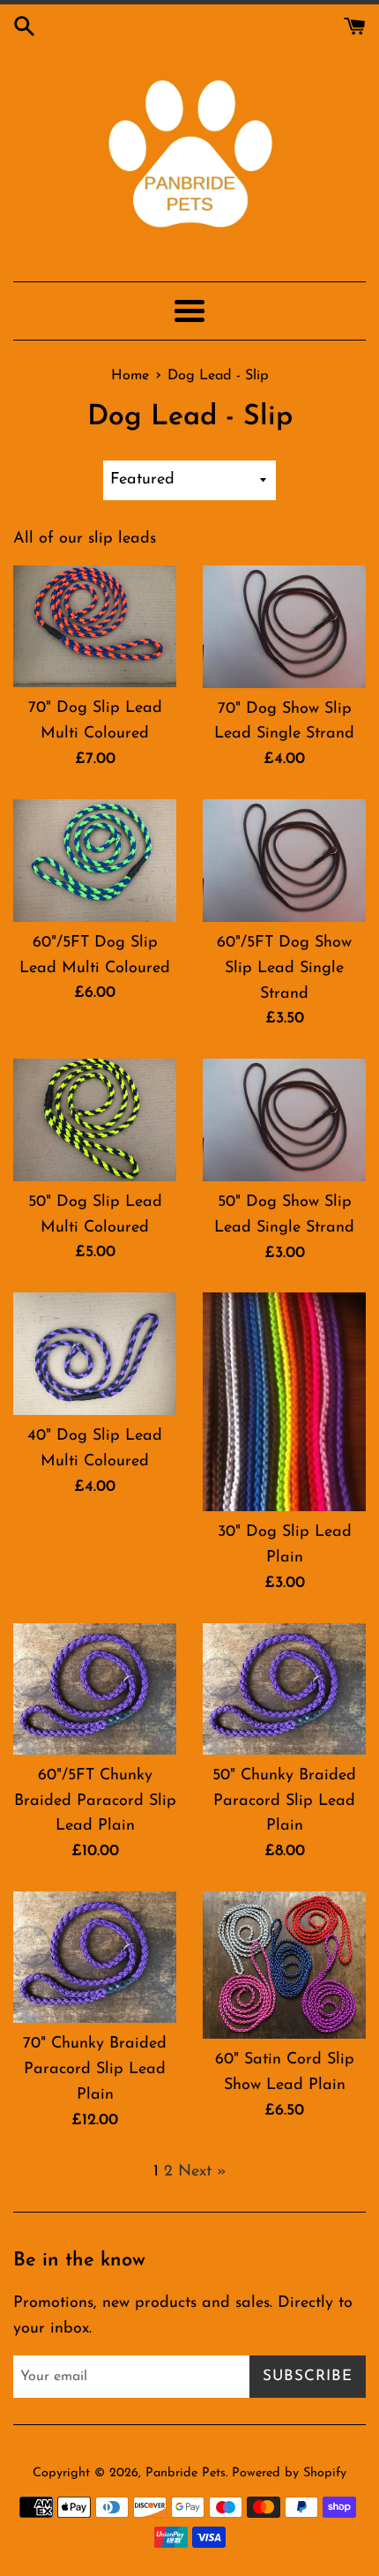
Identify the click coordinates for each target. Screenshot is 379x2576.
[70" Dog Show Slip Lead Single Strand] (284, 627)
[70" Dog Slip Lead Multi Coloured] (95, 627)
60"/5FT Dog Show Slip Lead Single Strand (284, 969)
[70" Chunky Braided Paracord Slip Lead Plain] (95, 1957)
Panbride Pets (186, 2473)
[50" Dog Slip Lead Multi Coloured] (95, 1120)
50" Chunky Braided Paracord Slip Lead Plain (284, 1801)
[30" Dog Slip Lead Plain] (284, 1402)
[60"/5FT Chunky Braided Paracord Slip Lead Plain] (95, 1689)
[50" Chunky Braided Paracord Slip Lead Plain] (284, 1689)
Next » (202, 2172)
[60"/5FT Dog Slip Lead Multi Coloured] (95, 861)
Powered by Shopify (289, 2473)
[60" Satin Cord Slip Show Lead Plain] (284, 1965)
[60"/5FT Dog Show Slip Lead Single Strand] (284, 861)
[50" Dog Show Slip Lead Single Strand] (284, 1120)
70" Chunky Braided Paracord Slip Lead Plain (95, 2070)
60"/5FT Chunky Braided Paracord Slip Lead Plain (95, 1801)
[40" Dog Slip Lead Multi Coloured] (95, 1354)
